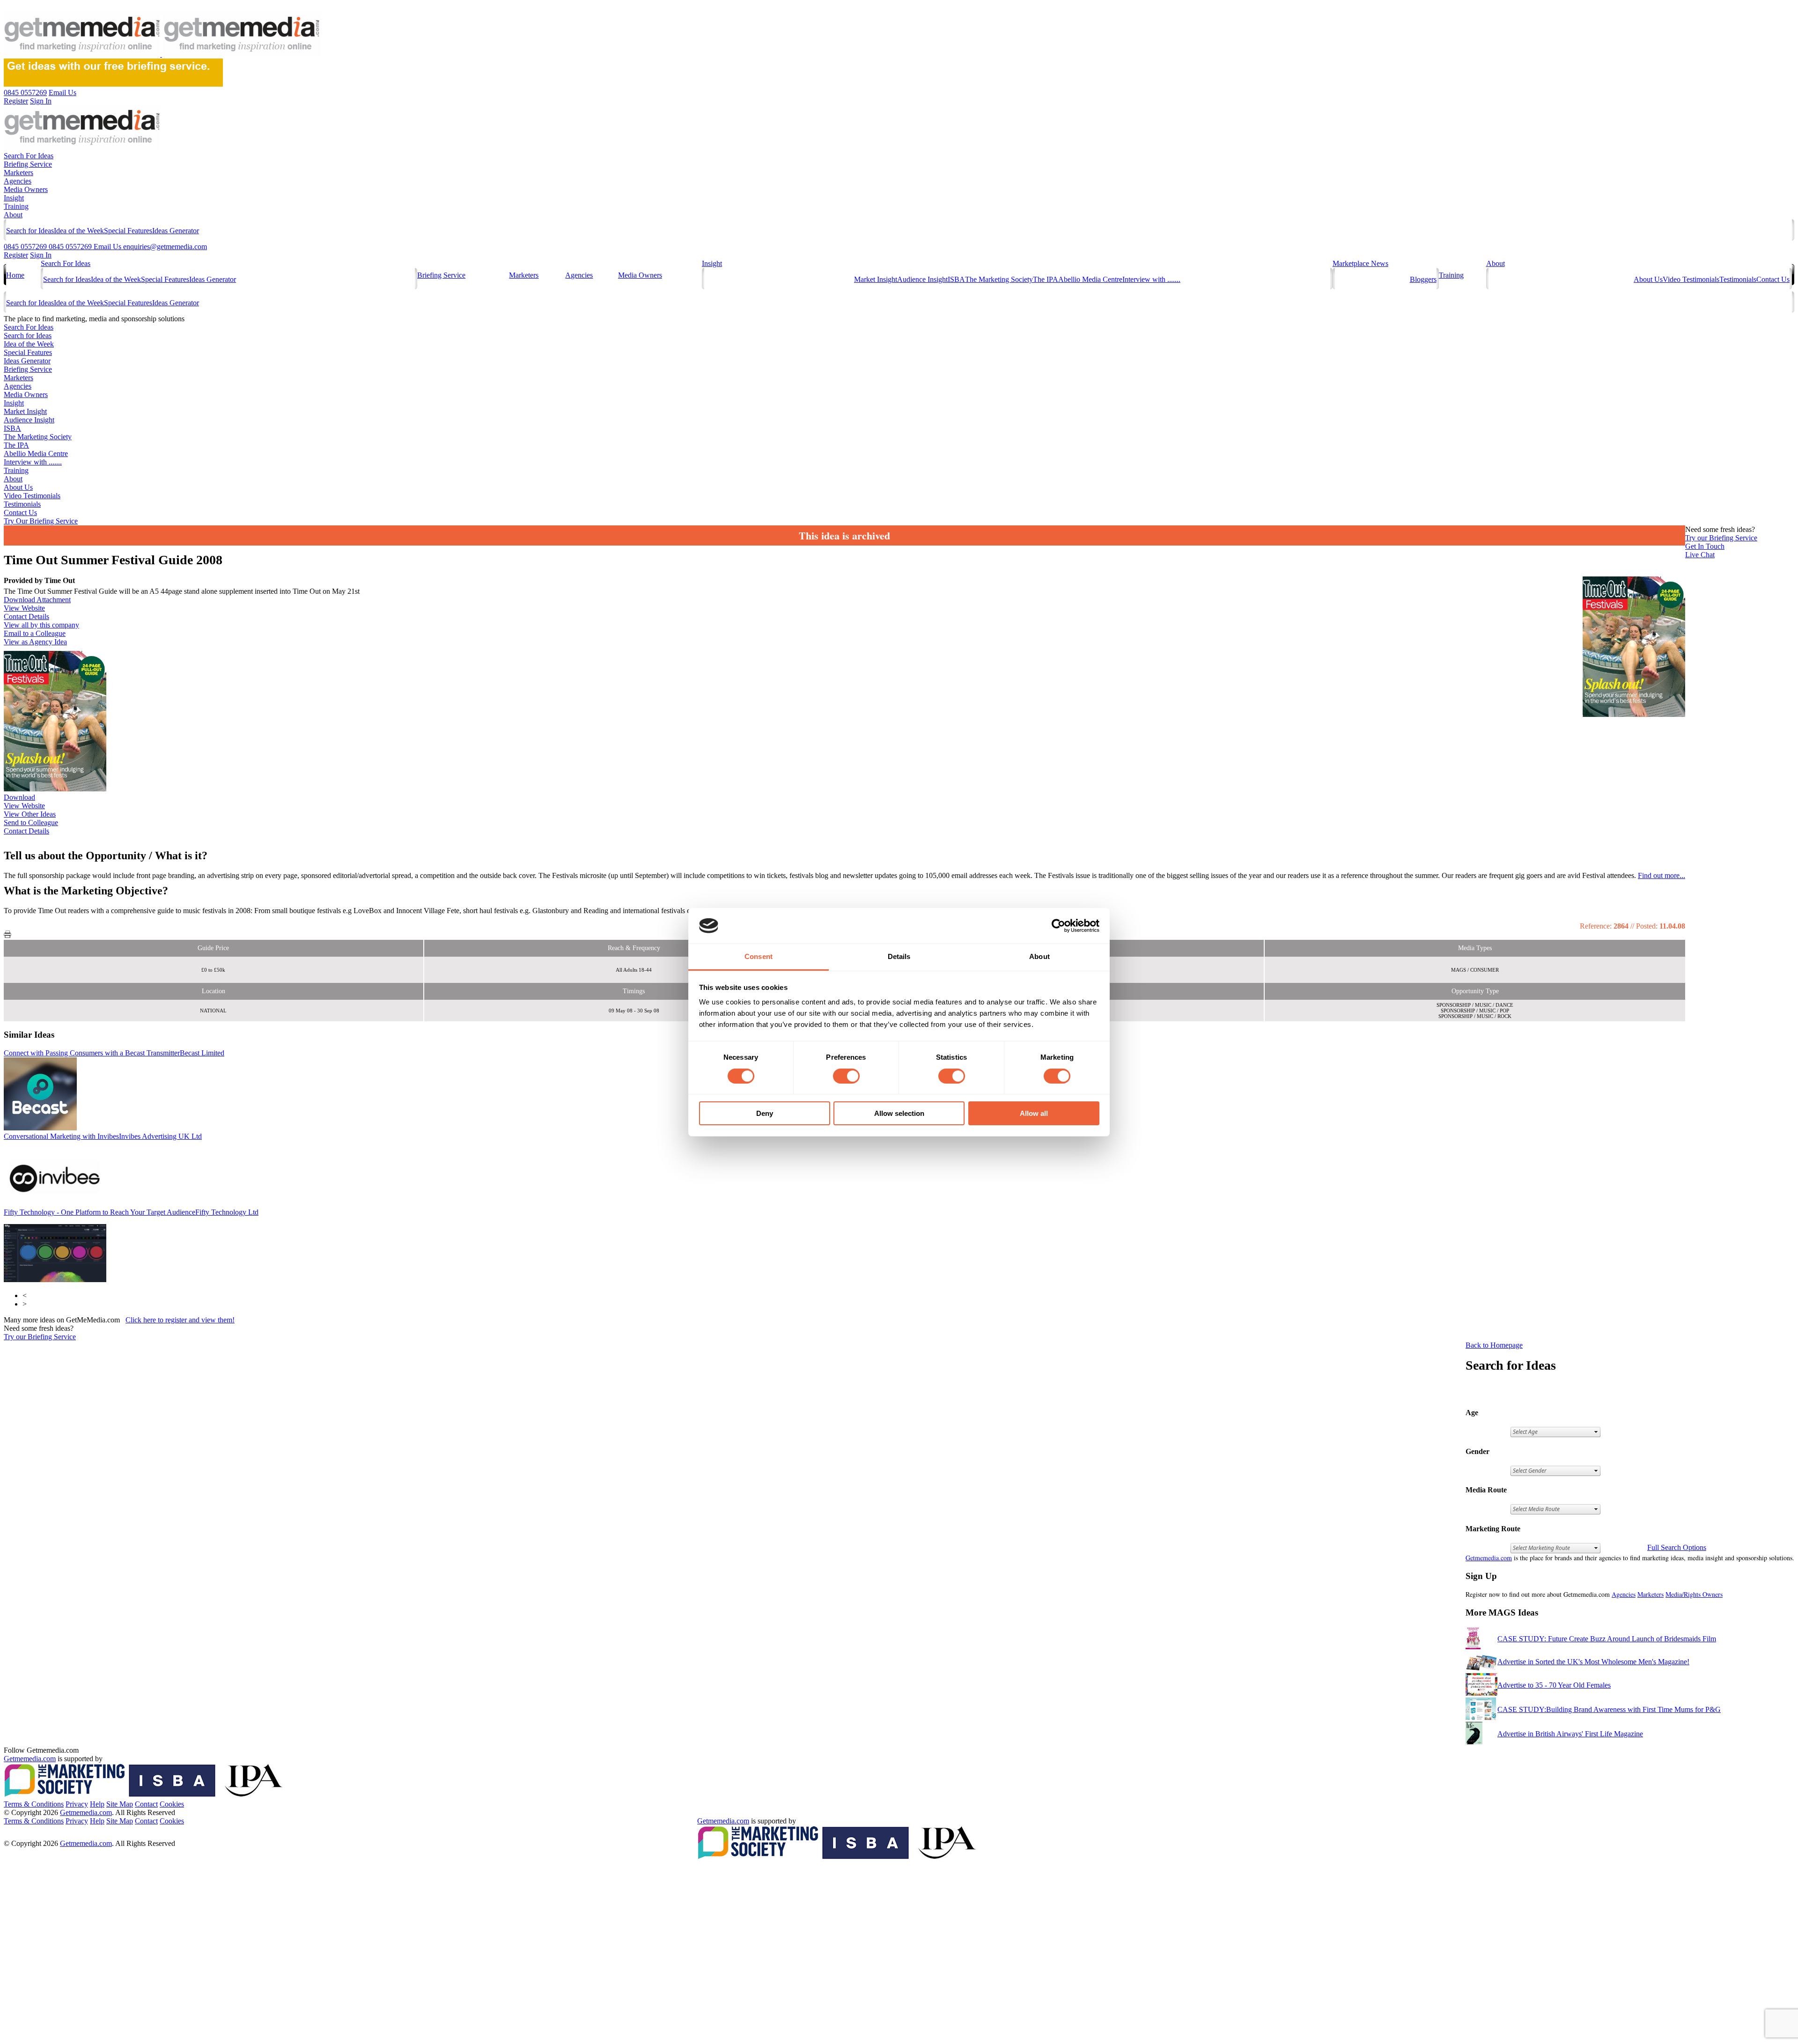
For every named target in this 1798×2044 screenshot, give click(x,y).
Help (97, 1804)
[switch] (846, 1076)
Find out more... (1662, 875)
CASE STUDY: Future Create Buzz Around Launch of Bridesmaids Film (1607, 1639)
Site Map (120, 1804)
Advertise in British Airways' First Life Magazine (1570, 1734)
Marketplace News (1360, 263)
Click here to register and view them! (180, 1320)
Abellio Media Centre (1090, 279)
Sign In (41, 255)
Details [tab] (899, 956)
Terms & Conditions (34, 1804)
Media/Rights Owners (1694, 1594)
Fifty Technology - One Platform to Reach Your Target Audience (131, 1212)
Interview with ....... (1151, 279)
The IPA (1046, 279)
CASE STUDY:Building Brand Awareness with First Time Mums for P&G (1609, 1709)
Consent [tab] (759, 956)
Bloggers (1423, 279)
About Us (1648, 279)
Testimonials (1738, 279)
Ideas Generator (176, 231)
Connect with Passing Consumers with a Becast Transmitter (114, 1053)
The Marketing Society (999, 279)
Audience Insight (922, 279)
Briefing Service (28, 164)
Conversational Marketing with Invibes (103, 1136)
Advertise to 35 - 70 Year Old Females (1554, 1685)
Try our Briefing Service (40, 1337)
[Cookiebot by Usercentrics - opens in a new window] (1058, 926)
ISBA (956, 279)
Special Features (128, 231)
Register (16, 255)
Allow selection (899, 1113)
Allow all (1034, 1113)
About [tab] (1039, 956)
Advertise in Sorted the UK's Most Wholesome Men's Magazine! (1593, 1662)
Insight (14, 198)
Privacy (77, 1804)
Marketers (18, 173)
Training (16, 206)
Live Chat (1700, 555)
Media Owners (26, 189)
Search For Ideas (29, 156)
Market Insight (876, 279)
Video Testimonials (1691, 279)
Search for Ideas (30, 231)
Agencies (18, 181)
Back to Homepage (1494, 1345)
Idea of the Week (79, 231)
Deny (765, 1113)
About (13, 215)
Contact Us (1773, 279)
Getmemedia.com (1489, 1558)
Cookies (172, 1804)
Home (15, 275)
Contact (146, 1804)
